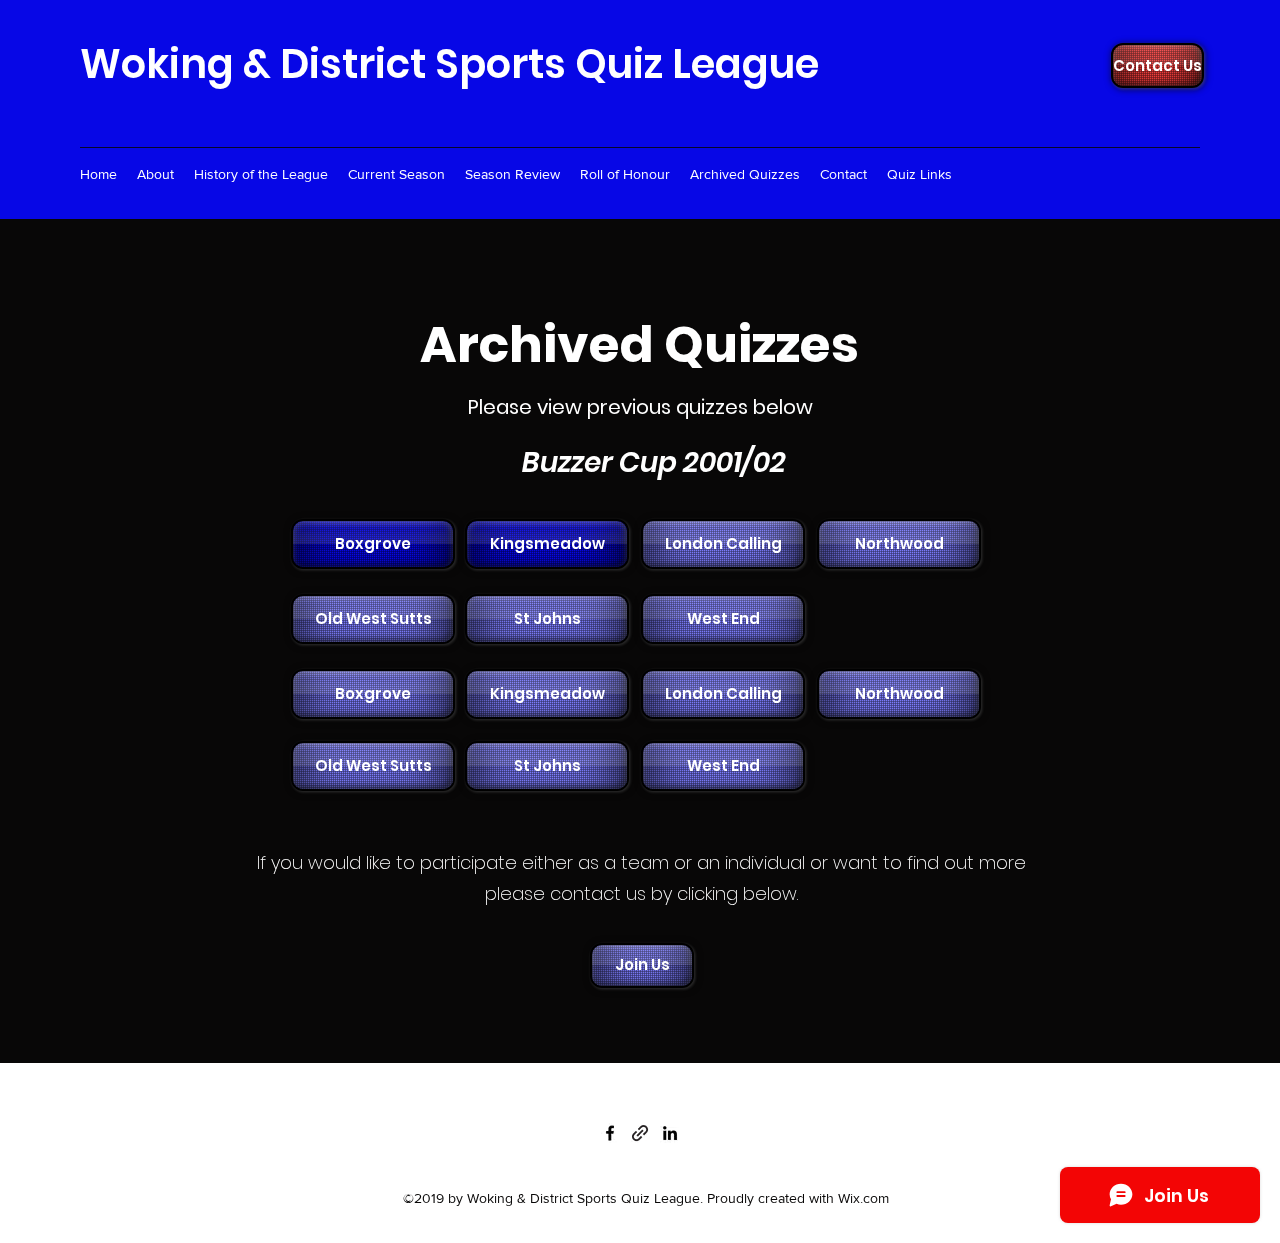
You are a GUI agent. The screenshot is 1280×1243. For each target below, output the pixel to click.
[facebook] (610, 1133)
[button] (721, 544)
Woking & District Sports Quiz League (449, 64)
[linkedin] (670, 1133)
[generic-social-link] (640, 1133)
